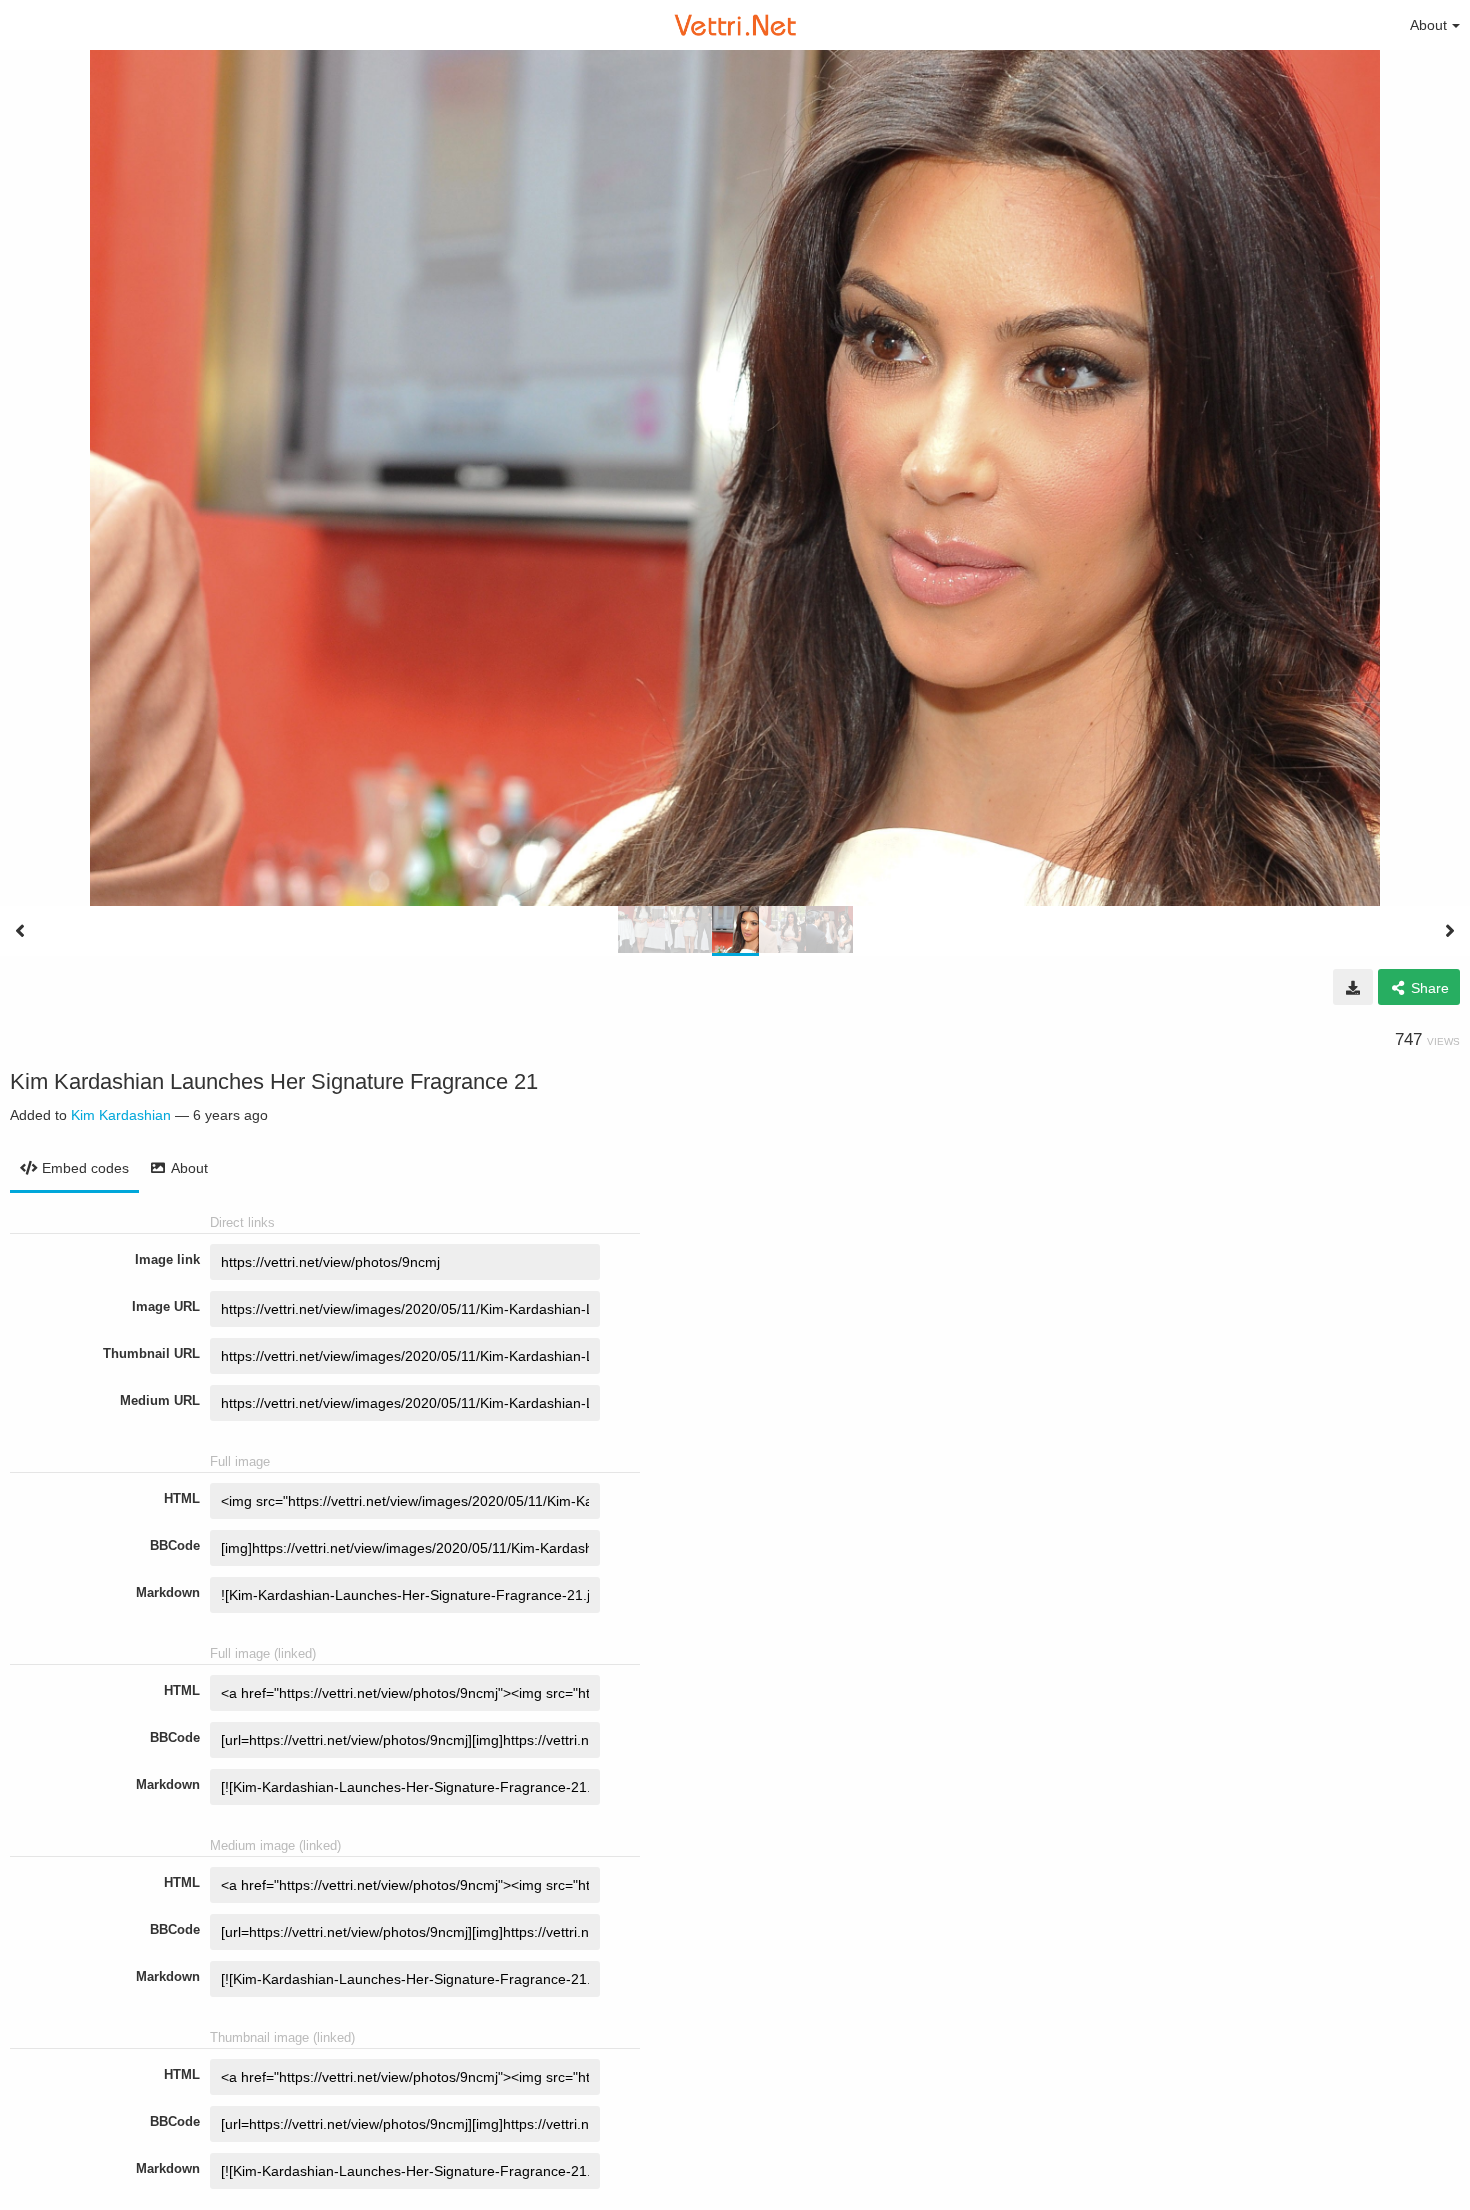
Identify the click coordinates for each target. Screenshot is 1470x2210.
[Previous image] (20, 931)
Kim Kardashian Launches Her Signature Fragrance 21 (274, 1081)
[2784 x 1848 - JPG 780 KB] (1353, 987)
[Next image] (1450, 931)
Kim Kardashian (121, 1115)
